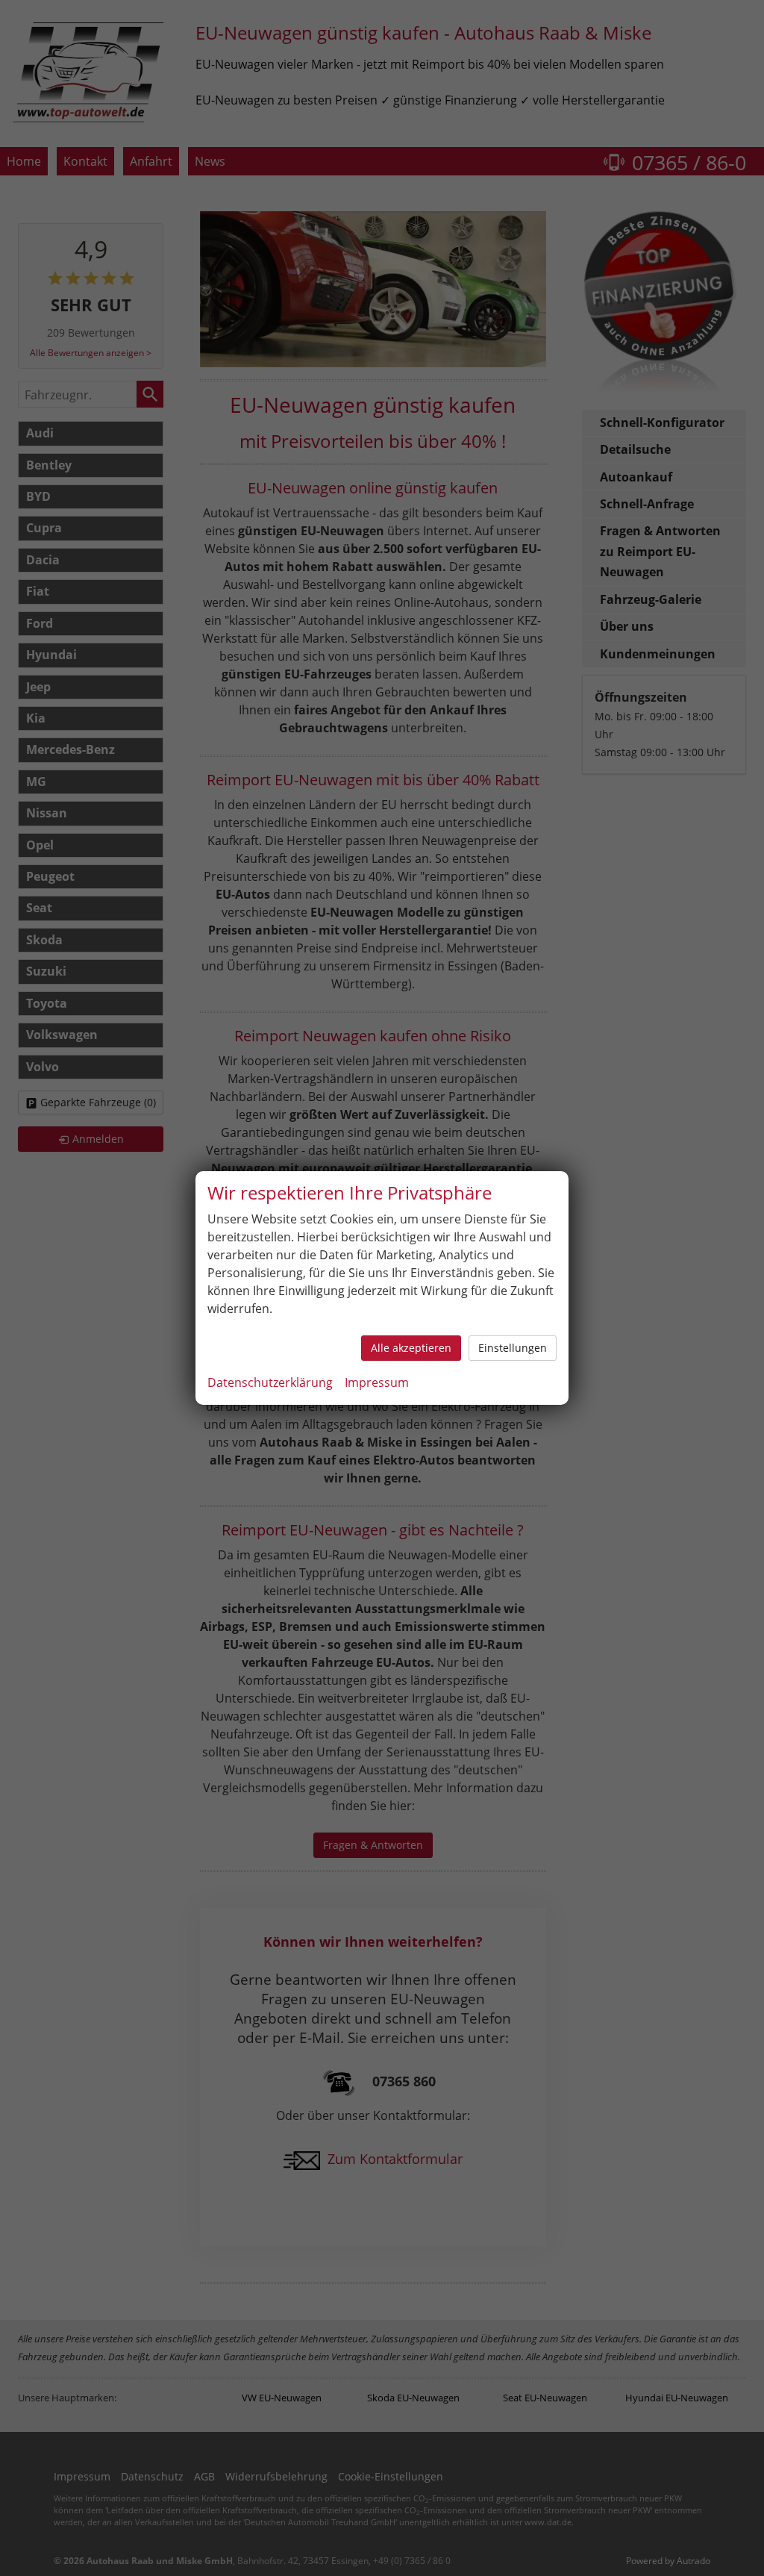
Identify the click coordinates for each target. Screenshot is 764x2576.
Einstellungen (513, 1348)
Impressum (377, 1382)
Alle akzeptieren (411, 1348)
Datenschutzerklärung (270, 1382)
